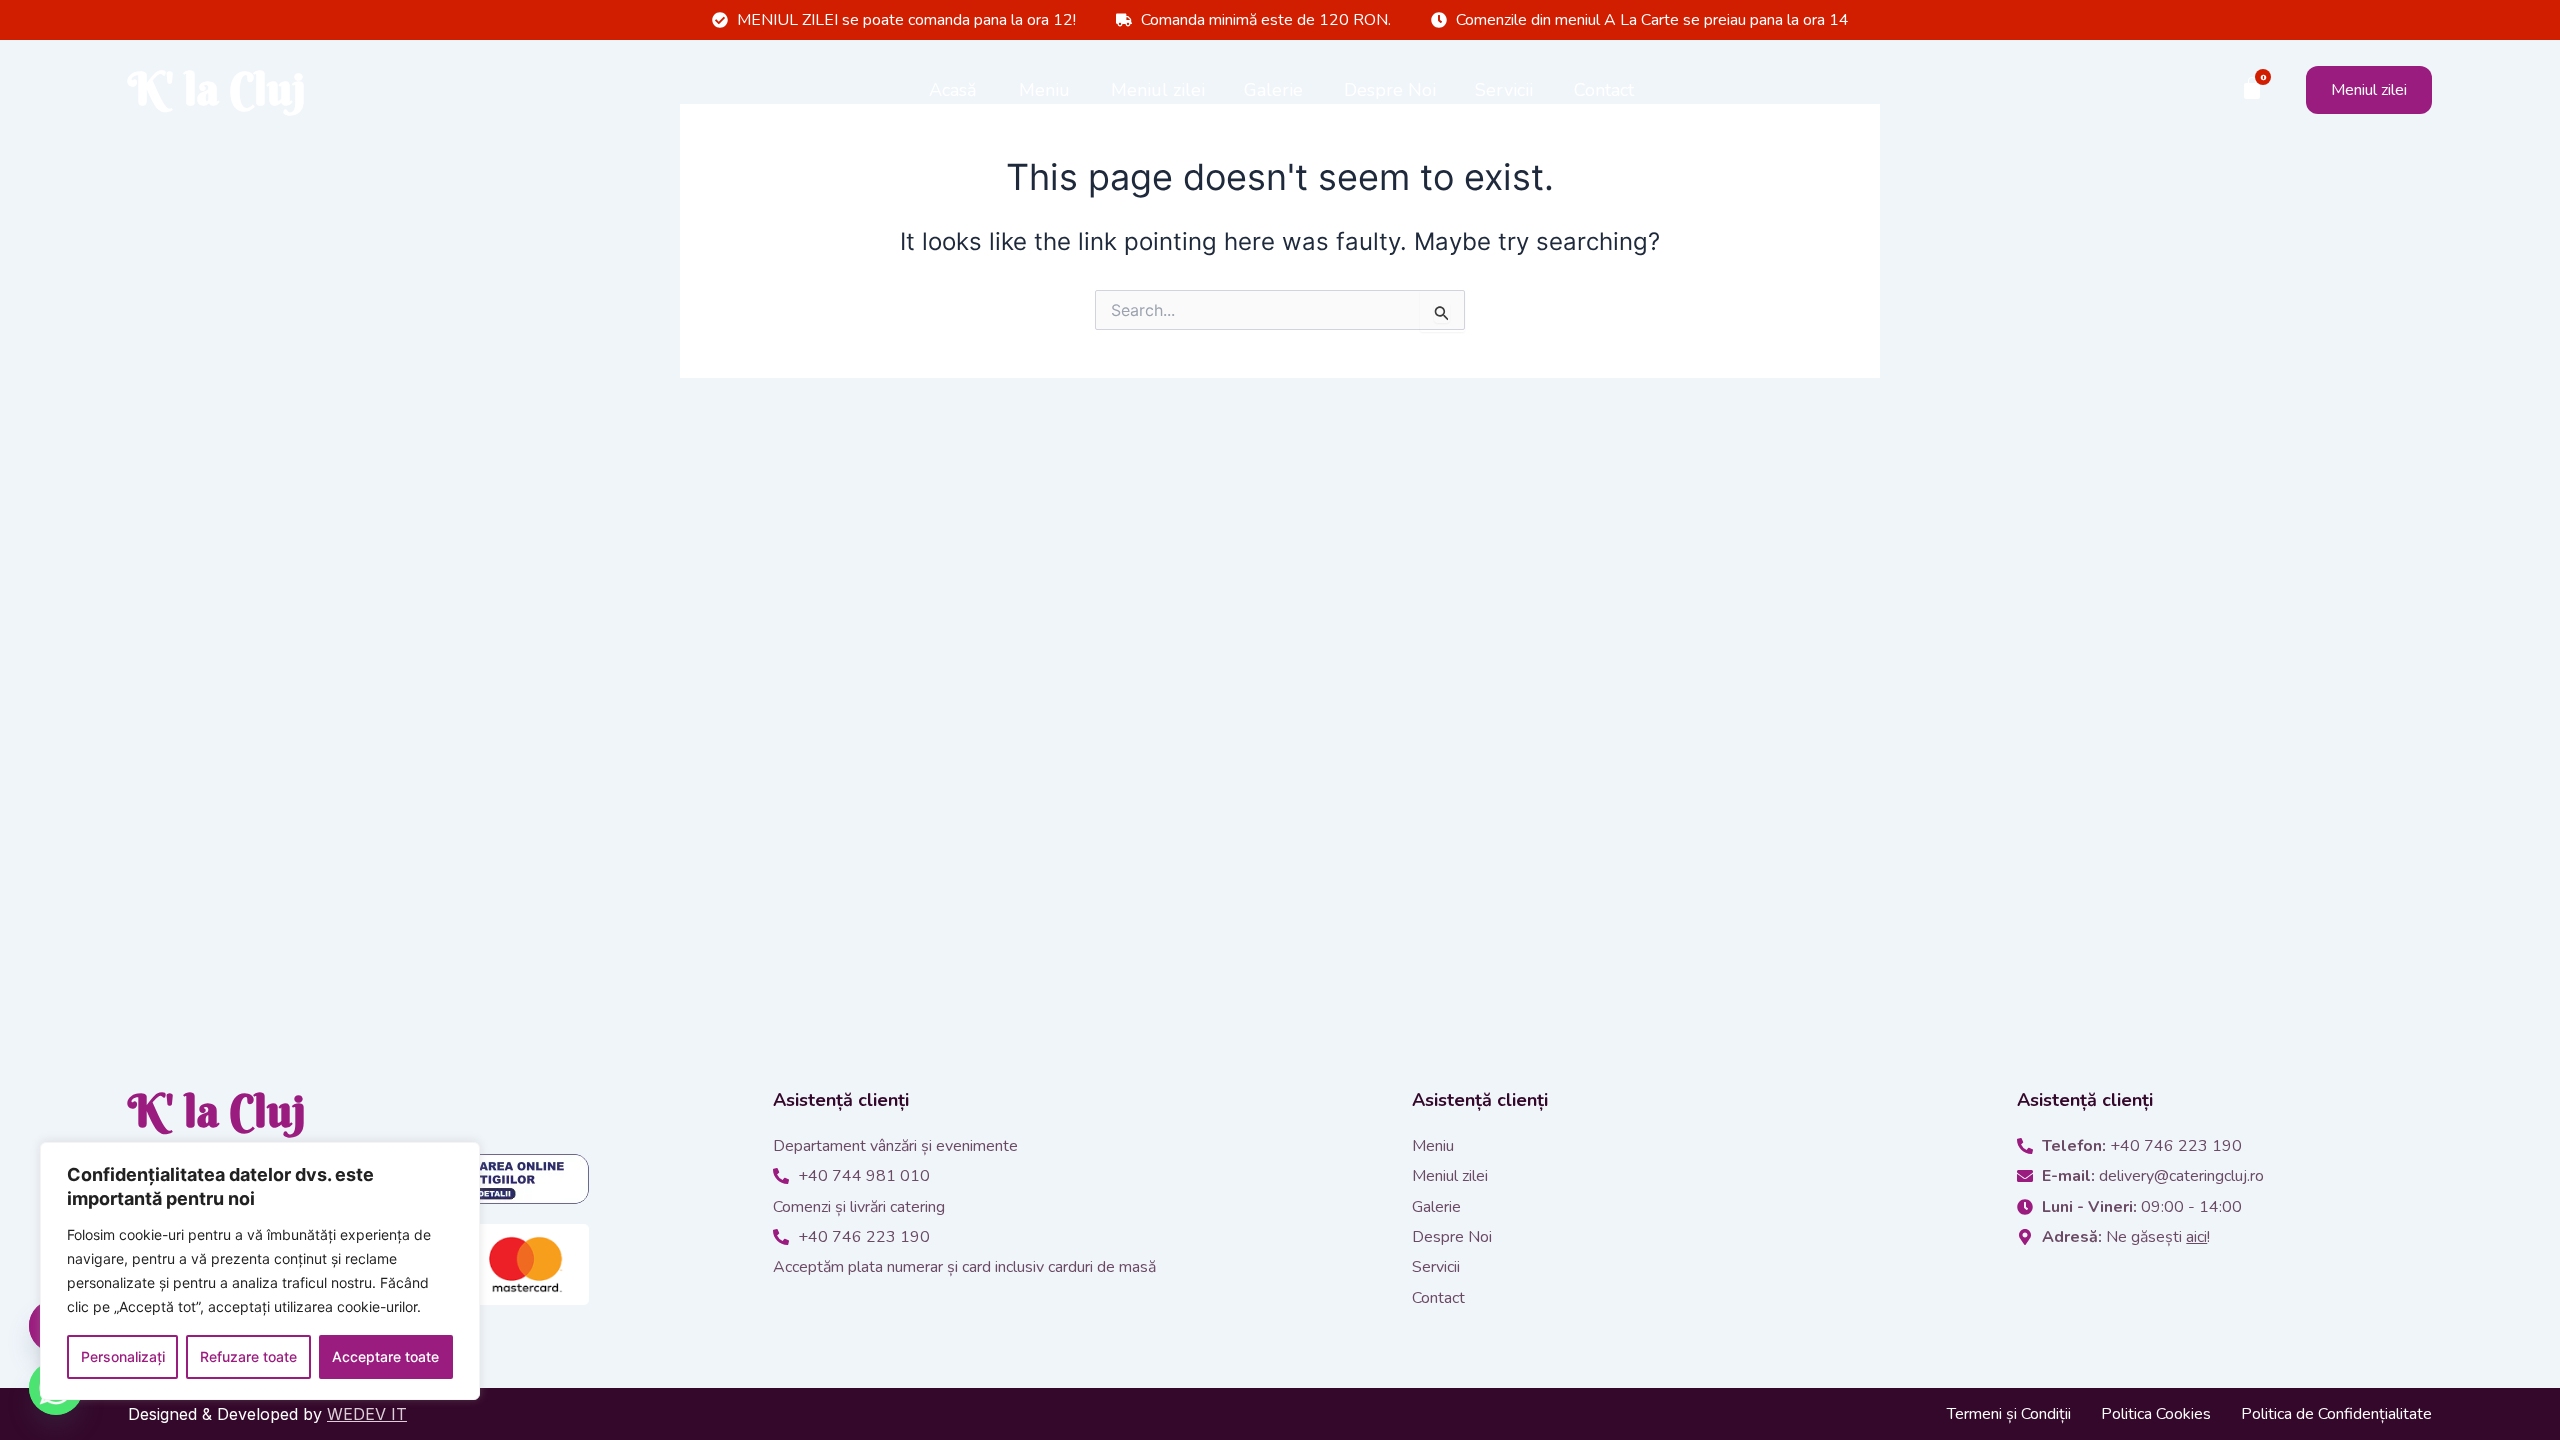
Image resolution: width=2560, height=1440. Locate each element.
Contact (1604, 90)
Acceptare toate (385, 1356)
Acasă (953, 90)
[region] (260, 1271)
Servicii (1504, 90)
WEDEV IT (367, 1414)
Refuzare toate (248, 1356)
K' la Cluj (217, 89)
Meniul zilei (1158, 90)
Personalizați (123, 1356)
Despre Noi (1390, 90)
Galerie (1273, 90)
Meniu (1044, 90)
